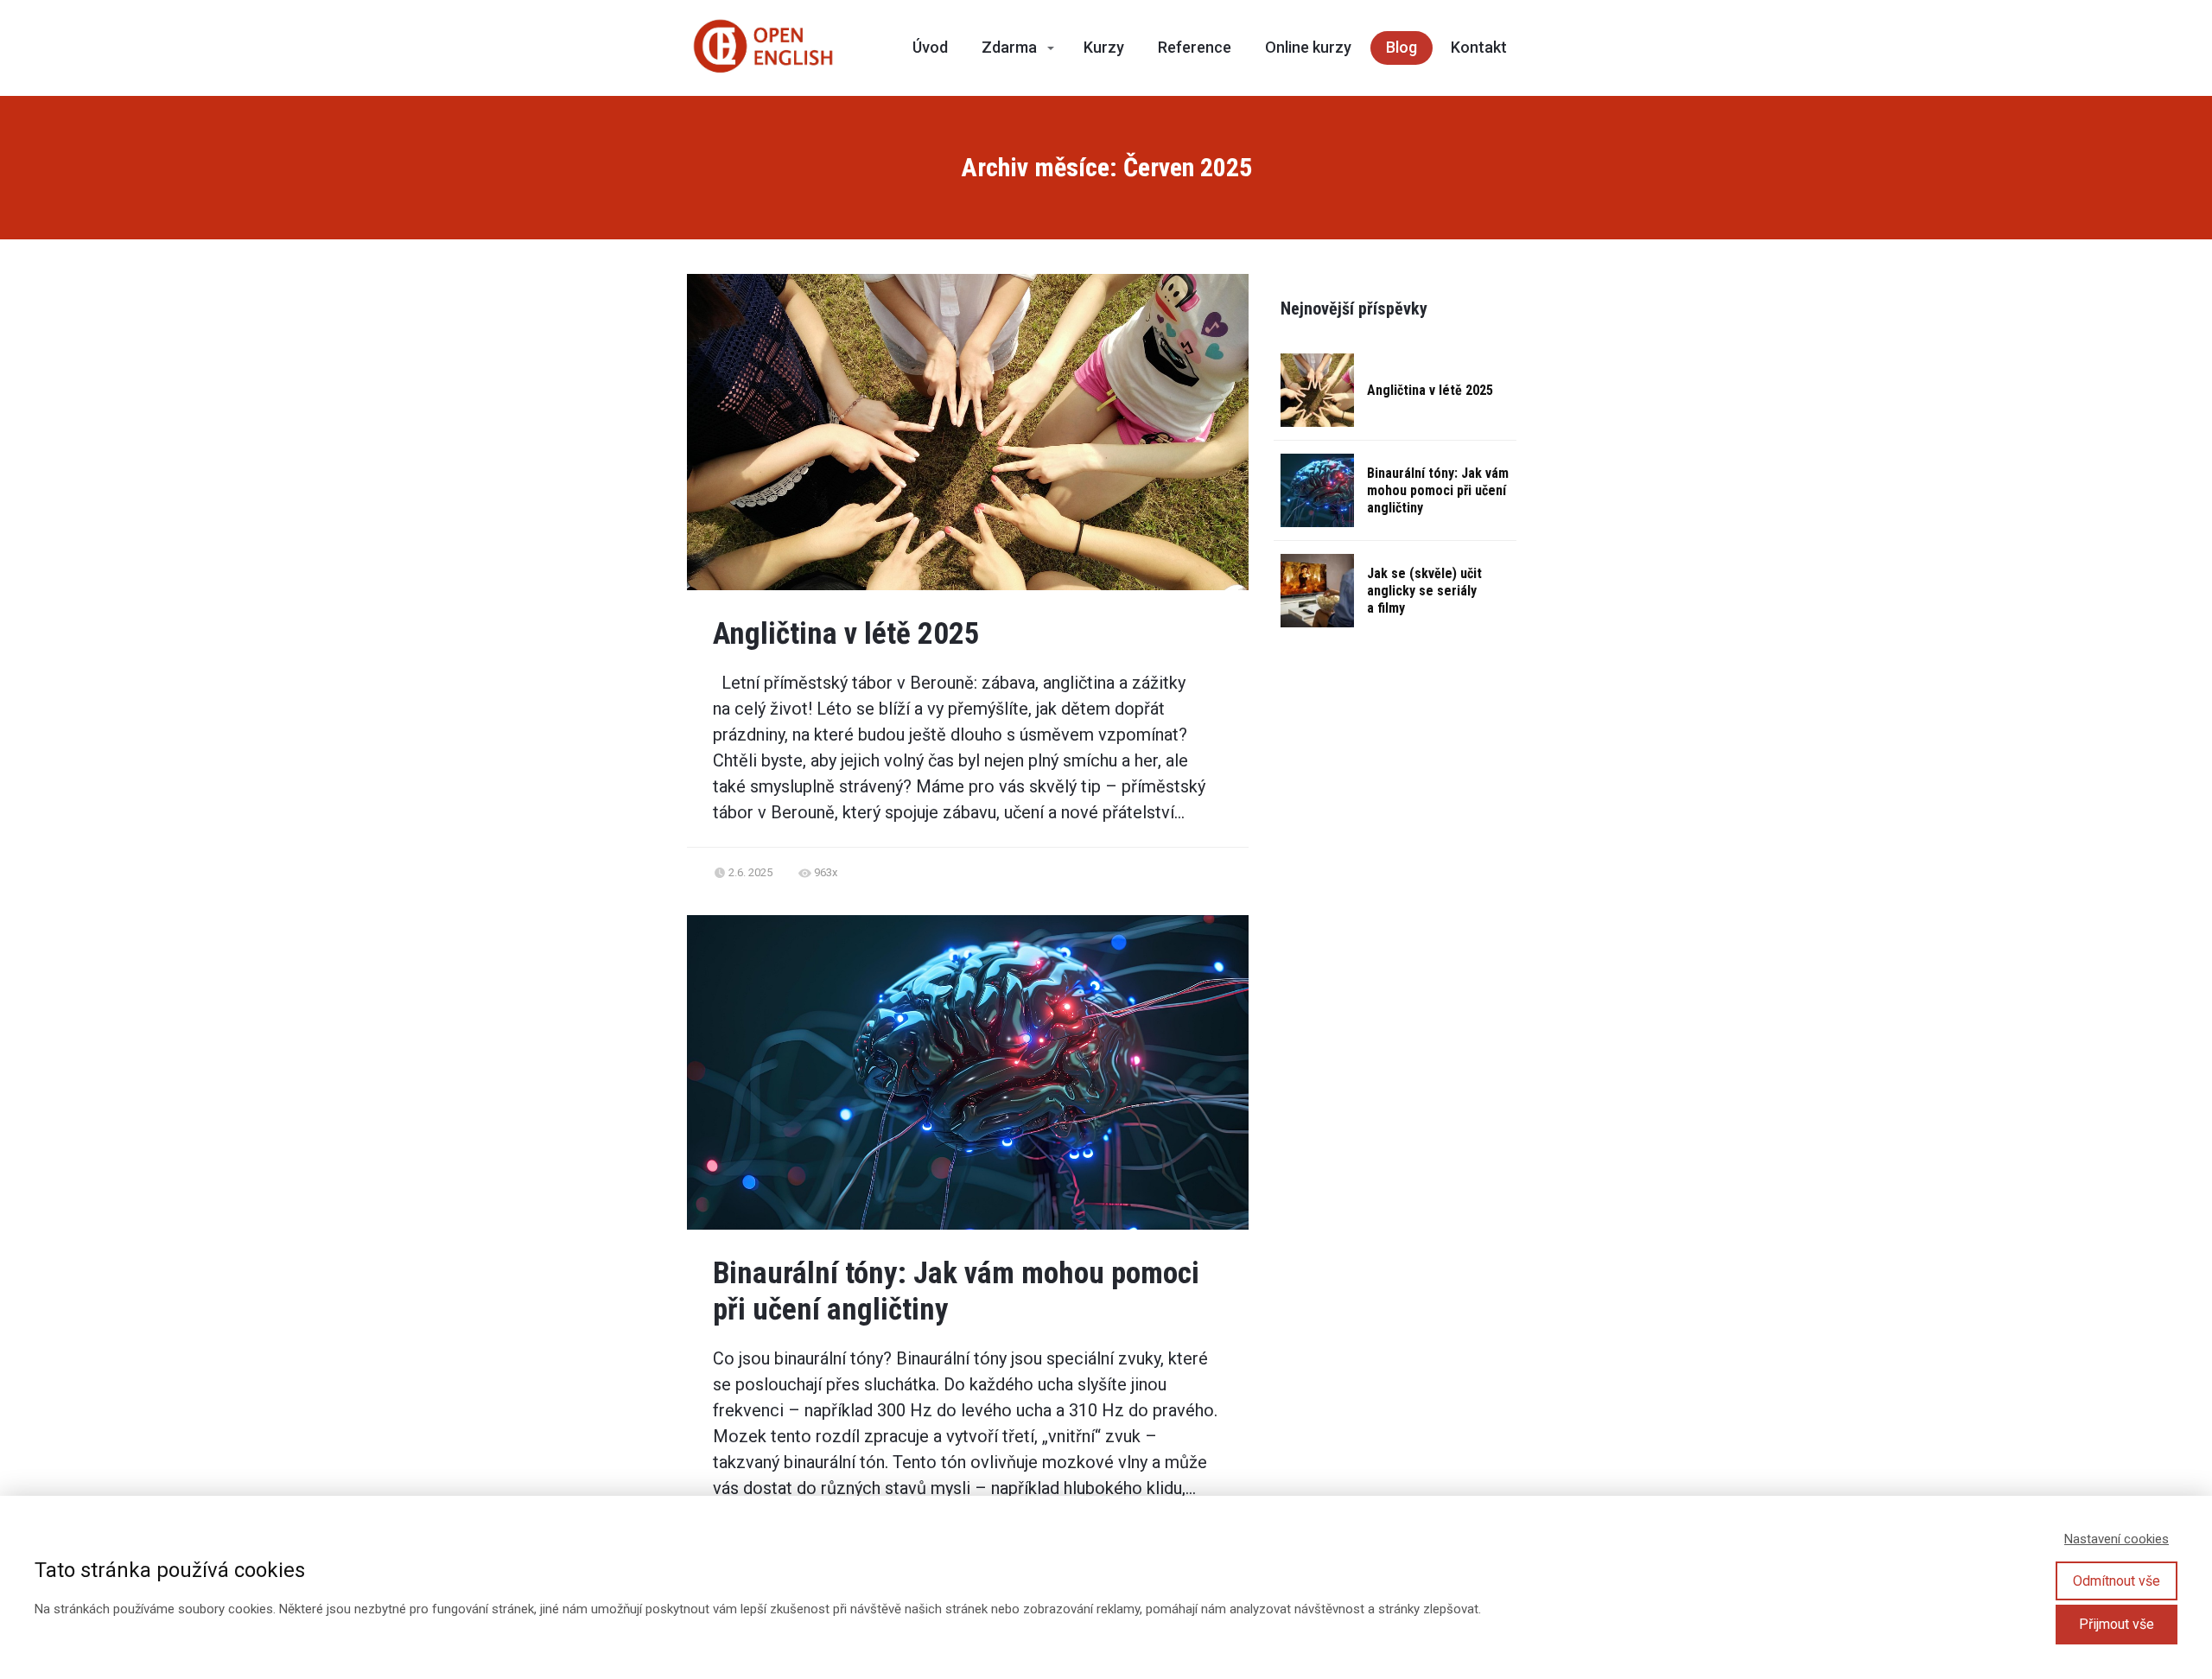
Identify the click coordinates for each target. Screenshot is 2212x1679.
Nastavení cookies (2117, 1539)
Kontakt (1479, 47)
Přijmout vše (2117, 1624)
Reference (1195, 47)
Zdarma (1009, 47)
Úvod (930, 47)
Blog (1402, 47)
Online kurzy (1308, 47)
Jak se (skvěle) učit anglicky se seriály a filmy (1424, 591)
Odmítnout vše (2117, 1581)
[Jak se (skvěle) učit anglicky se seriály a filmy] (1317, 591)
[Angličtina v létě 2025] (1317, 390)
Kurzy (1104, 47)
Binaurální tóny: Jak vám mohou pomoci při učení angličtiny (1438, 490)
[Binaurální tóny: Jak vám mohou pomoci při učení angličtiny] (1317, 490)
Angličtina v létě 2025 (846, 634)
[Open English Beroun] (763, 48)
